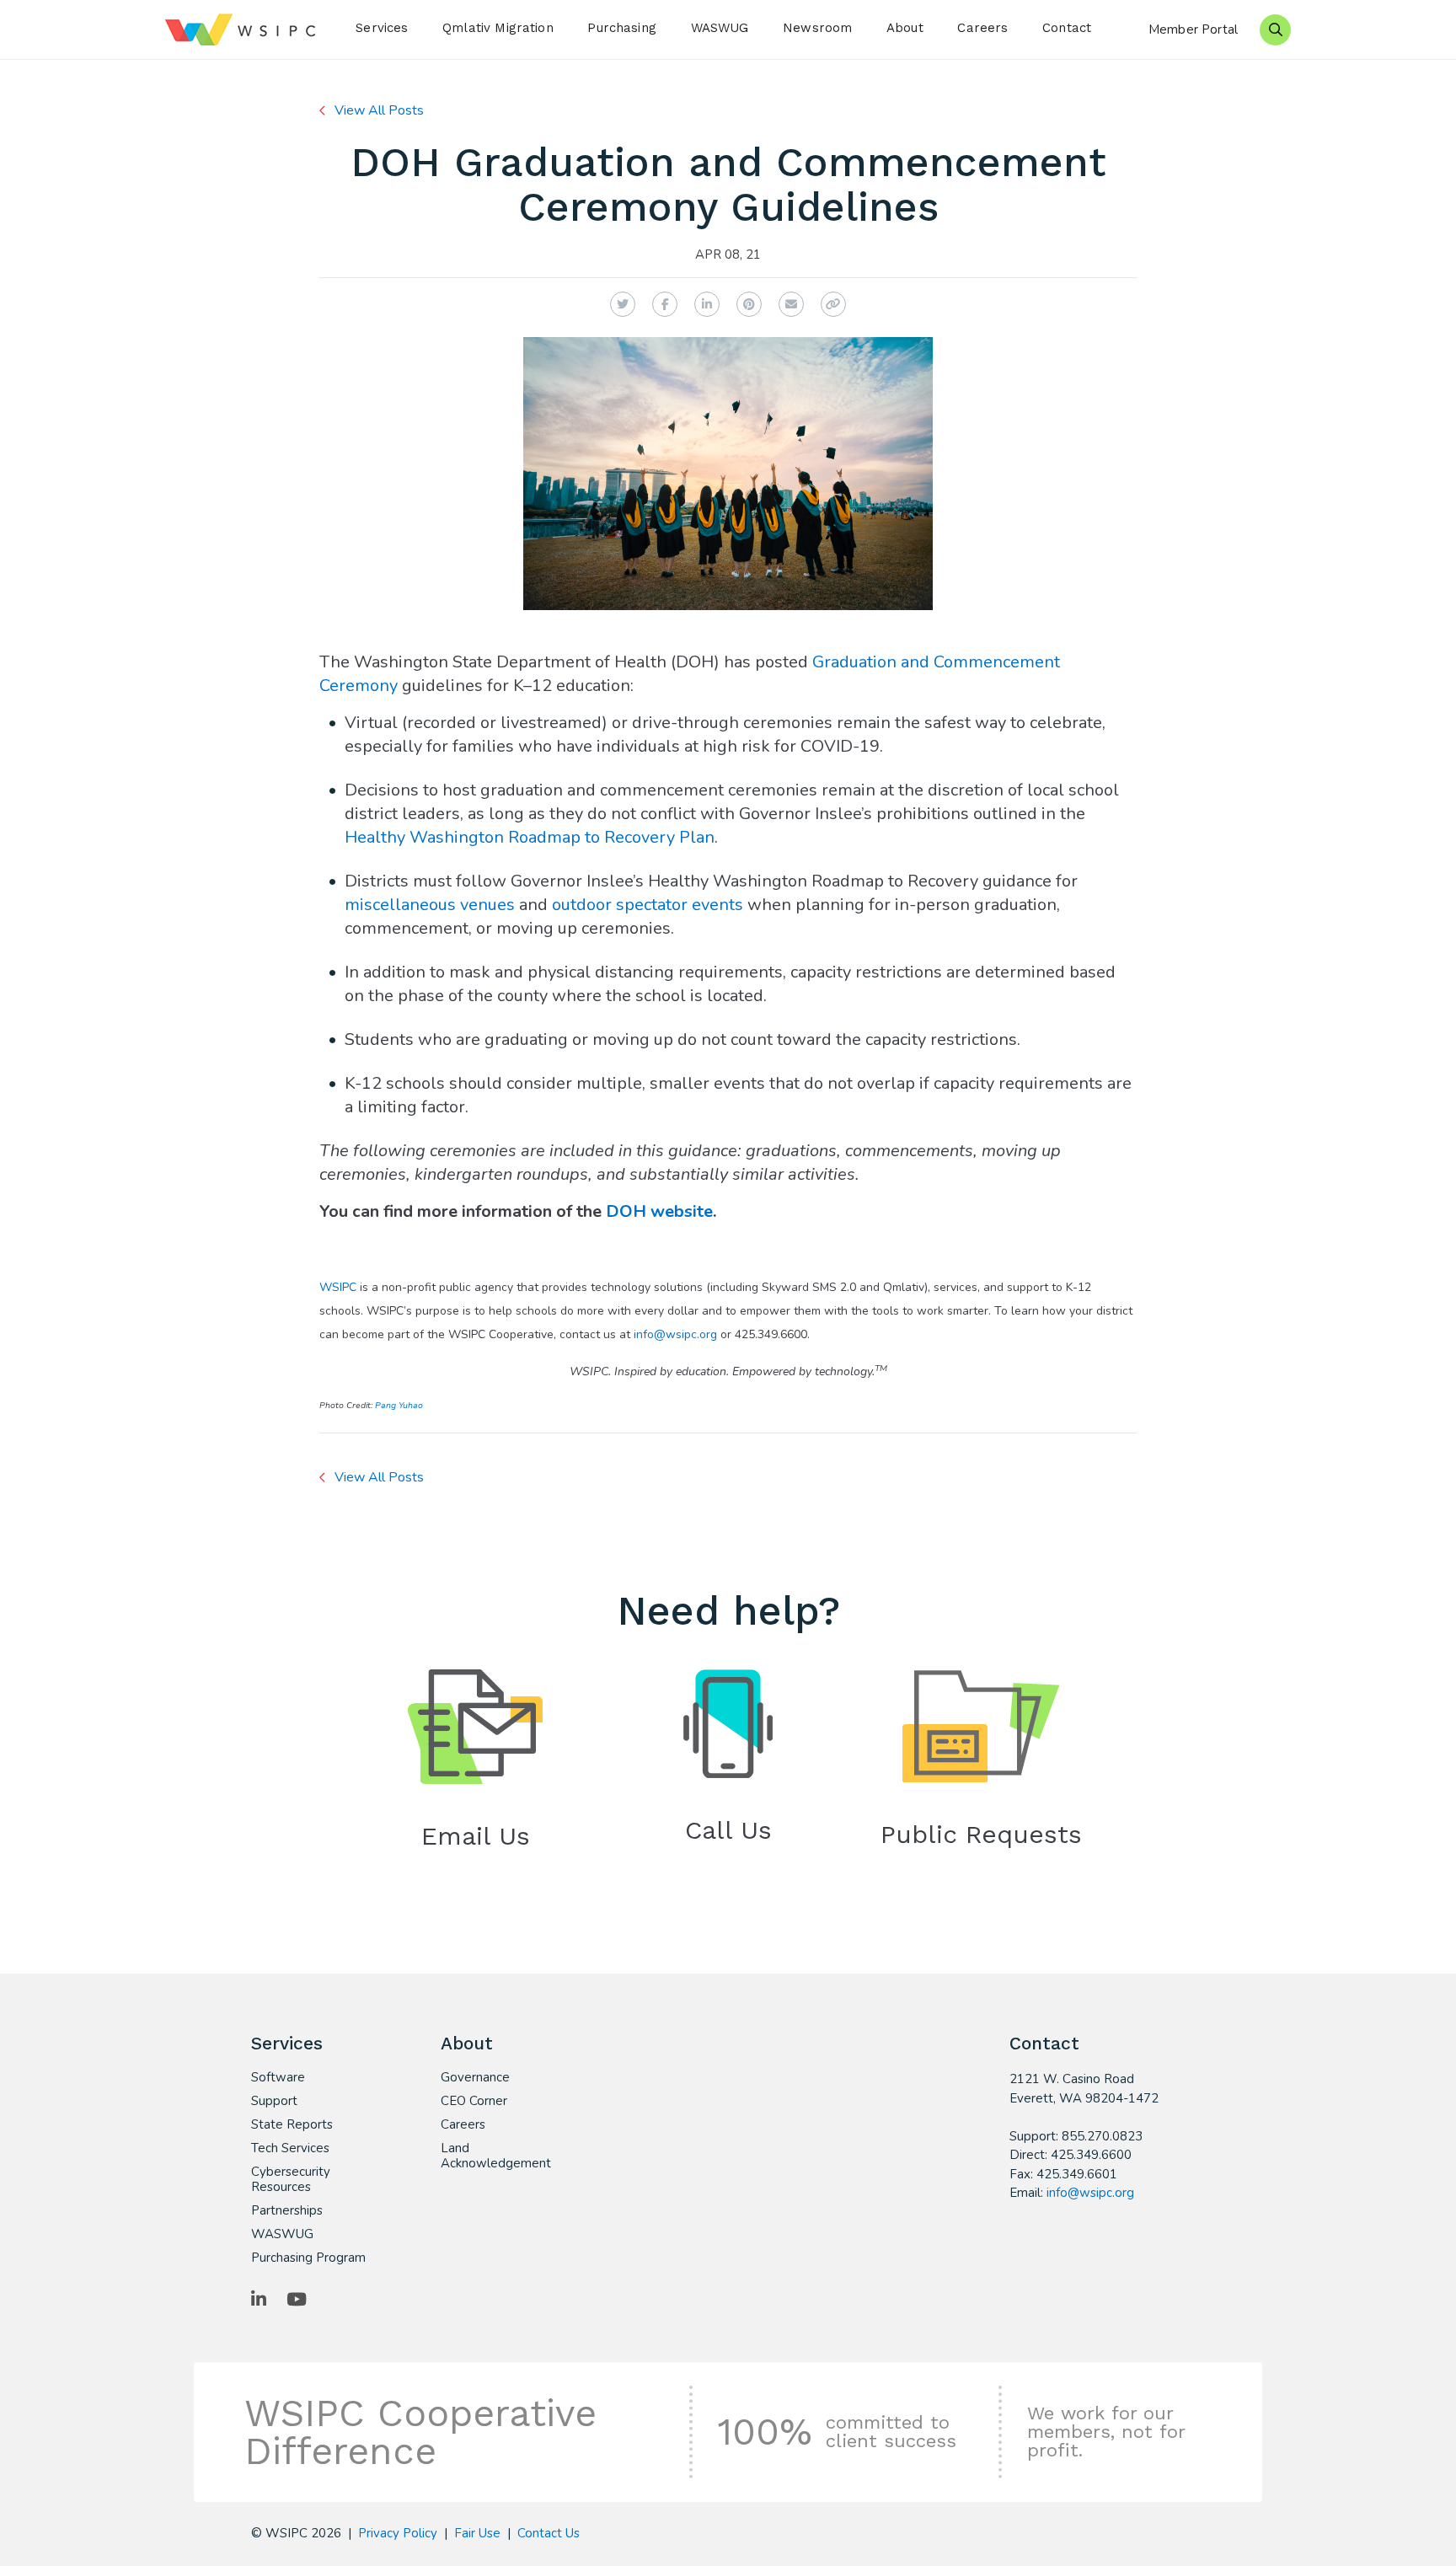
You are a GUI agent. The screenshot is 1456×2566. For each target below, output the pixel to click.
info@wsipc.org (675, 1334)
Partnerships (287, 2210)
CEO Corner (474, 2101)
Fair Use (477, 2533)
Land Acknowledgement (496, 2156)
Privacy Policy (398, 2533)
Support (274, 2101)
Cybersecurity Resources (291, 2179)
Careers (982, 28)
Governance (475, 2077)
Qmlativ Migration (498, 28)
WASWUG (720, 28)
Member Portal (1193, 29)
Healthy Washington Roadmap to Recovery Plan (530, 837)
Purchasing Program (308, 2258)
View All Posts (379, 110)
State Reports (292, 2124)
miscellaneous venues (430, 905)
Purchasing (622, 28)
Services (382, 28)
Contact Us (549, 2533)
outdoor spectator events (648, 905)
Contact (1067, 28)
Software (278, 2077)
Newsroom (817, 28)
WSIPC (338, 1287)
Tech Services (290, 2148)
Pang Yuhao (399, 1405)
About (905, 28)
